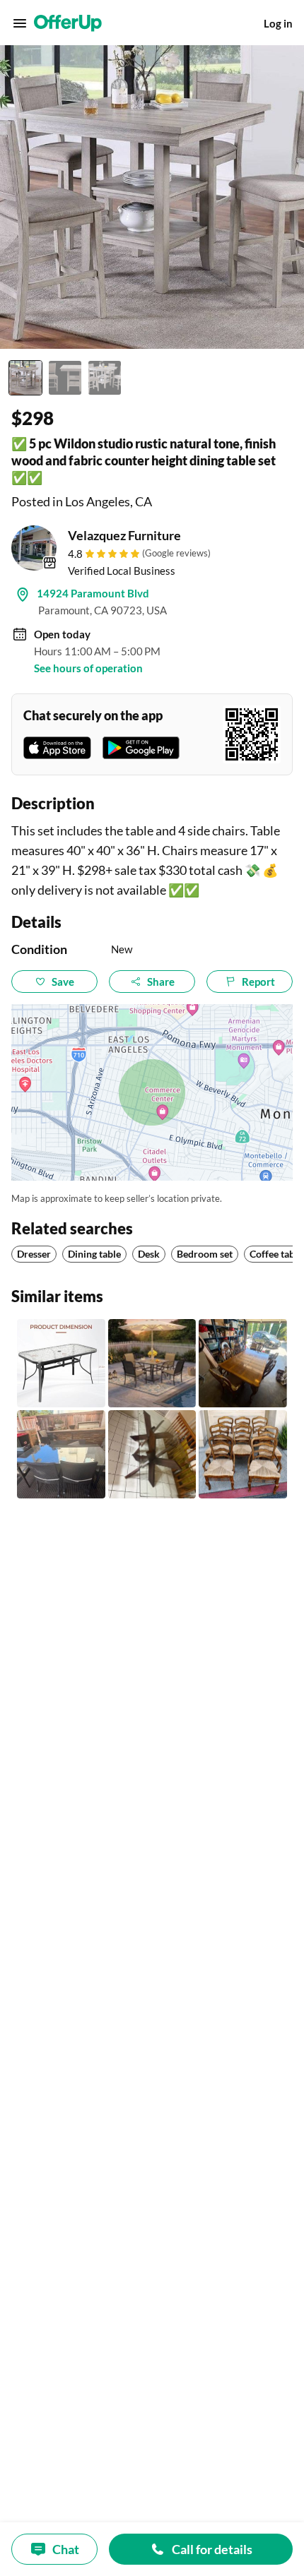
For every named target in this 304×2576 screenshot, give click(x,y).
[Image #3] (105, 378)
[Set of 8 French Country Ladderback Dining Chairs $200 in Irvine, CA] (243, 1454)
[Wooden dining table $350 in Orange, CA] (243, 1363)
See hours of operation (88, 668)
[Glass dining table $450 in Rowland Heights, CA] (152, 1454)
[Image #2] (65, 378)
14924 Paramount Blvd (93, 593)
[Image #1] (25, 378)
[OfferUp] (68, 23)
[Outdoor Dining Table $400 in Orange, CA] (61, 1454)
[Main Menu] (20, 23)
